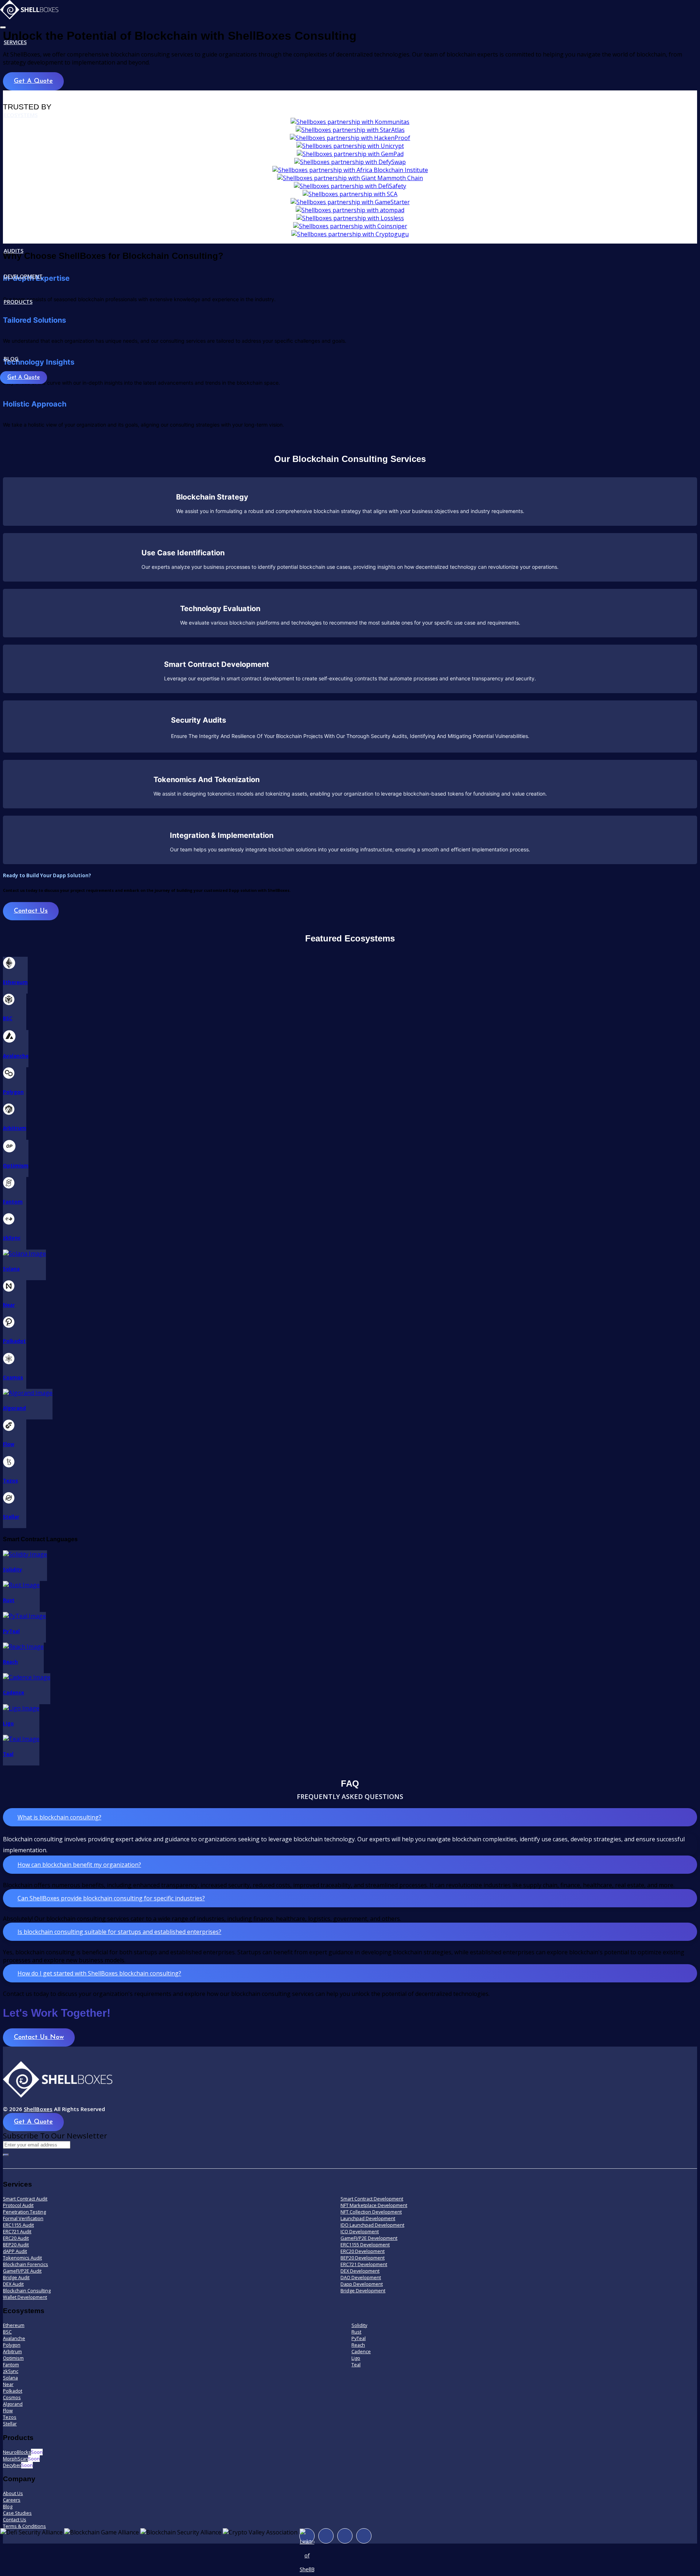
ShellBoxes (38, 2109)
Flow (8, 2410)
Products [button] (18, 302)
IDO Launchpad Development (372, 2225)
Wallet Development (25, 2297)
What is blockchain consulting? (59, 1817)
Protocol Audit (18, 2205)
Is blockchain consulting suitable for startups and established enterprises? (119, 1932)
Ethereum (14, 2325)
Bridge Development (363, 2291)
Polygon (12, 2345)
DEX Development (360, 2271)
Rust (356, 2332)
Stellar (10, 2424)
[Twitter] (345, 2536)
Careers (12, 2500)
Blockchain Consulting (27, 2291)
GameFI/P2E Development (369, 2238)
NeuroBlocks (23, 2452)
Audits (13, 250)
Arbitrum (12, 2351)
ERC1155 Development (365, 2245)
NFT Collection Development (371, 2212)
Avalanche (14, 2338)
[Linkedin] (364, 2536)
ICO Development (360, 2231)
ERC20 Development (363, 2251)
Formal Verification (23, 2218)
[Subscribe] (6, 2155)
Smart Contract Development (372, 2199)
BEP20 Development (363, 2258)
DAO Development (361, 2277)
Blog (11, 358)
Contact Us (31, 911)
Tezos (10, 2417)
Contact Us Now (39, 2037)
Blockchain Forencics (26, 2264)
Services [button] (15, 42)
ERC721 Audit (17, 2231)
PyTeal (359, 2338)
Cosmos (12, 2397)
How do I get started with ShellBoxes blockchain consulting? (99, 1973)
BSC (7, 2332)
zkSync (11, 2371)
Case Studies (17, 2513)
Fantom (11, 2365)
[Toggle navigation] (3, 27)
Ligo (356, 2358)
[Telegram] (326, 2536)
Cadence (361, 2351)
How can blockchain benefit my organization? (79, 1865)
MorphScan (21, 2459)
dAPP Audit (15, 2251)
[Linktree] (307, 2536)
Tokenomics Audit (22, 2258)
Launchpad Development (368, 2218)
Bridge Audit (16, 2277)
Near (8, 2384)
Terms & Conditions (24, 2526)
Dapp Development (362, 2284)
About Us (13, 2493)
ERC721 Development (364, 2264)
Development (23, 276)
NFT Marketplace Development (374, 2205)
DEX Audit (13, 2284)
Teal (356, 2365)
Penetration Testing (24, 2212)
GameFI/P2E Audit (22, 2271)
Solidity (359, 2325)
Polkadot (13, 2391)
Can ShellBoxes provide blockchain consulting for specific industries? (111, 1898)
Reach (358, 2345)
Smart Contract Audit (25, 2199)
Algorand (13, 2404)
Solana (10, 2378)
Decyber (18, 2465)
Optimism (13, 2358)
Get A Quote (24, 378)
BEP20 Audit (16, 2245)
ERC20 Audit (16, 2238)
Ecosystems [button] (21, 115)
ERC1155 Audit (18, 2225)
